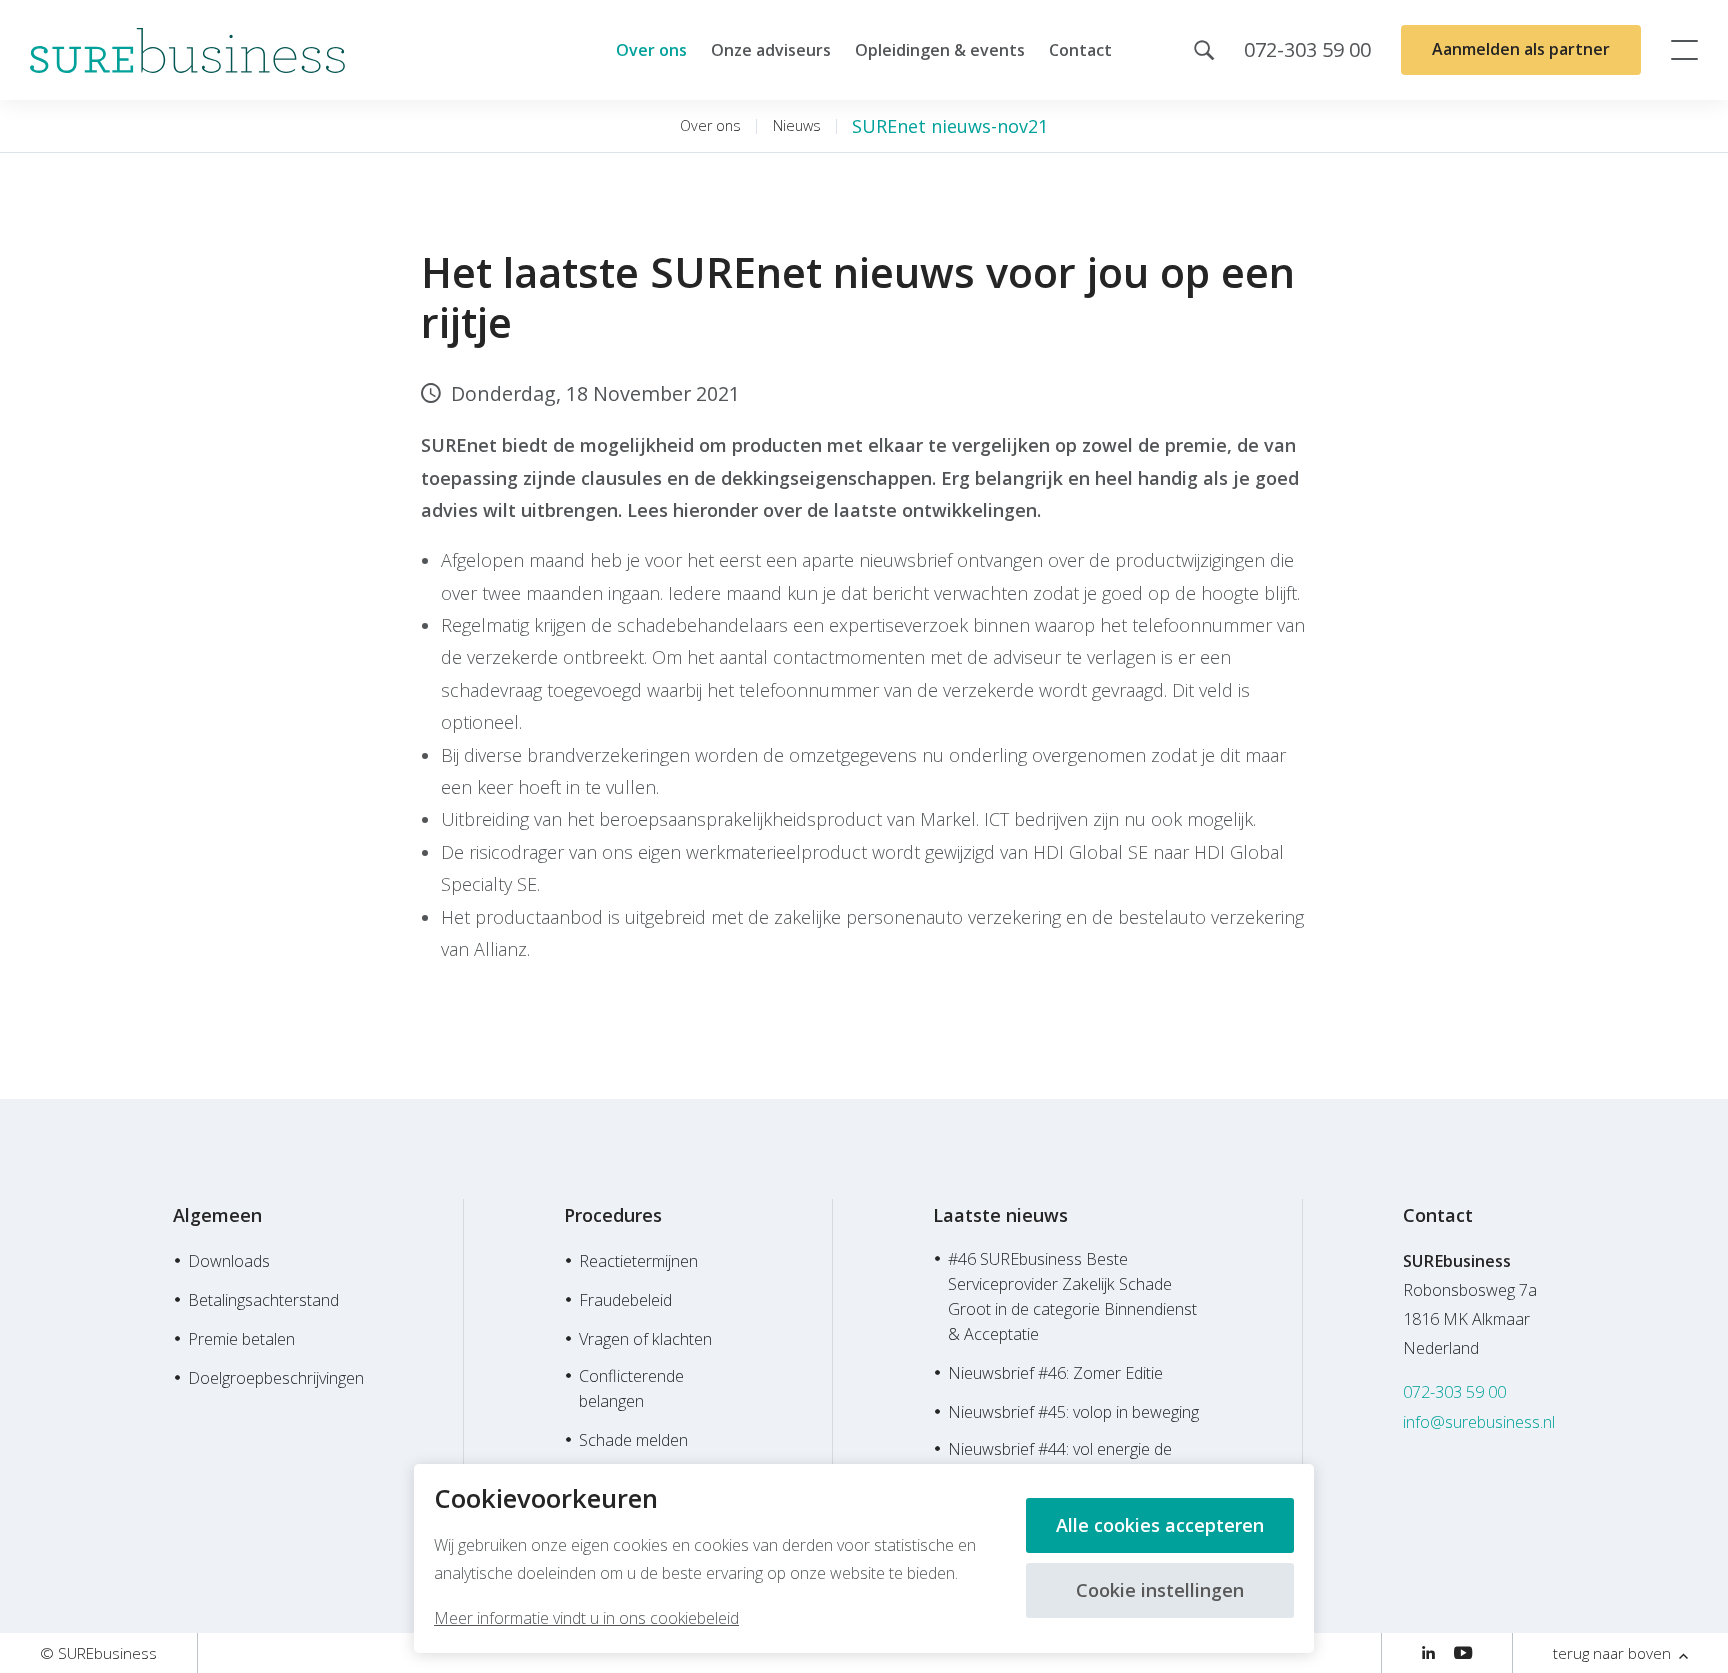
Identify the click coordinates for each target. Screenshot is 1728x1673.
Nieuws (797, 125)
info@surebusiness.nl (1479, 1422)
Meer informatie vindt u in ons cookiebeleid (586, 1618)
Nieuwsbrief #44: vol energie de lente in (1060, 1461)
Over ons (651, 50)
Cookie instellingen (1160, 1590)
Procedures (613, 1215)
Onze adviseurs (771, 50)
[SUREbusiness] (187, 50)
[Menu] (1684, 50)
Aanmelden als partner (1521, 49)
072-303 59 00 (1454, 1392)
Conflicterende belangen (631, 1388)
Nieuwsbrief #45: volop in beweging (1073, 1412)
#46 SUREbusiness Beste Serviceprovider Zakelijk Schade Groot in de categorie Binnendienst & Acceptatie (1072, 1296)
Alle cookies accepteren (1160, 1525)
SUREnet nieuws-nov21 (950, 126)
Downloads (229, 1261)
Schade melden (633, 1440)
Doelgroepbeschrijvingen (276, 1378)
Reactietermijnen (638, 1261)
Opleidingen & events (940, 50)
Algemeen (217, 1215)
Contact (1080, 50)
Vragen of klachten (645, 1339)
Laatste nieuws (1000, 1215)
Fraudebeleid (625, 1300)
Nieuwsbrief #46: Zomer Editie (1055, 1373)
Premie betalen (241, 1339)
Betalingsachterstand (263, 1300)
